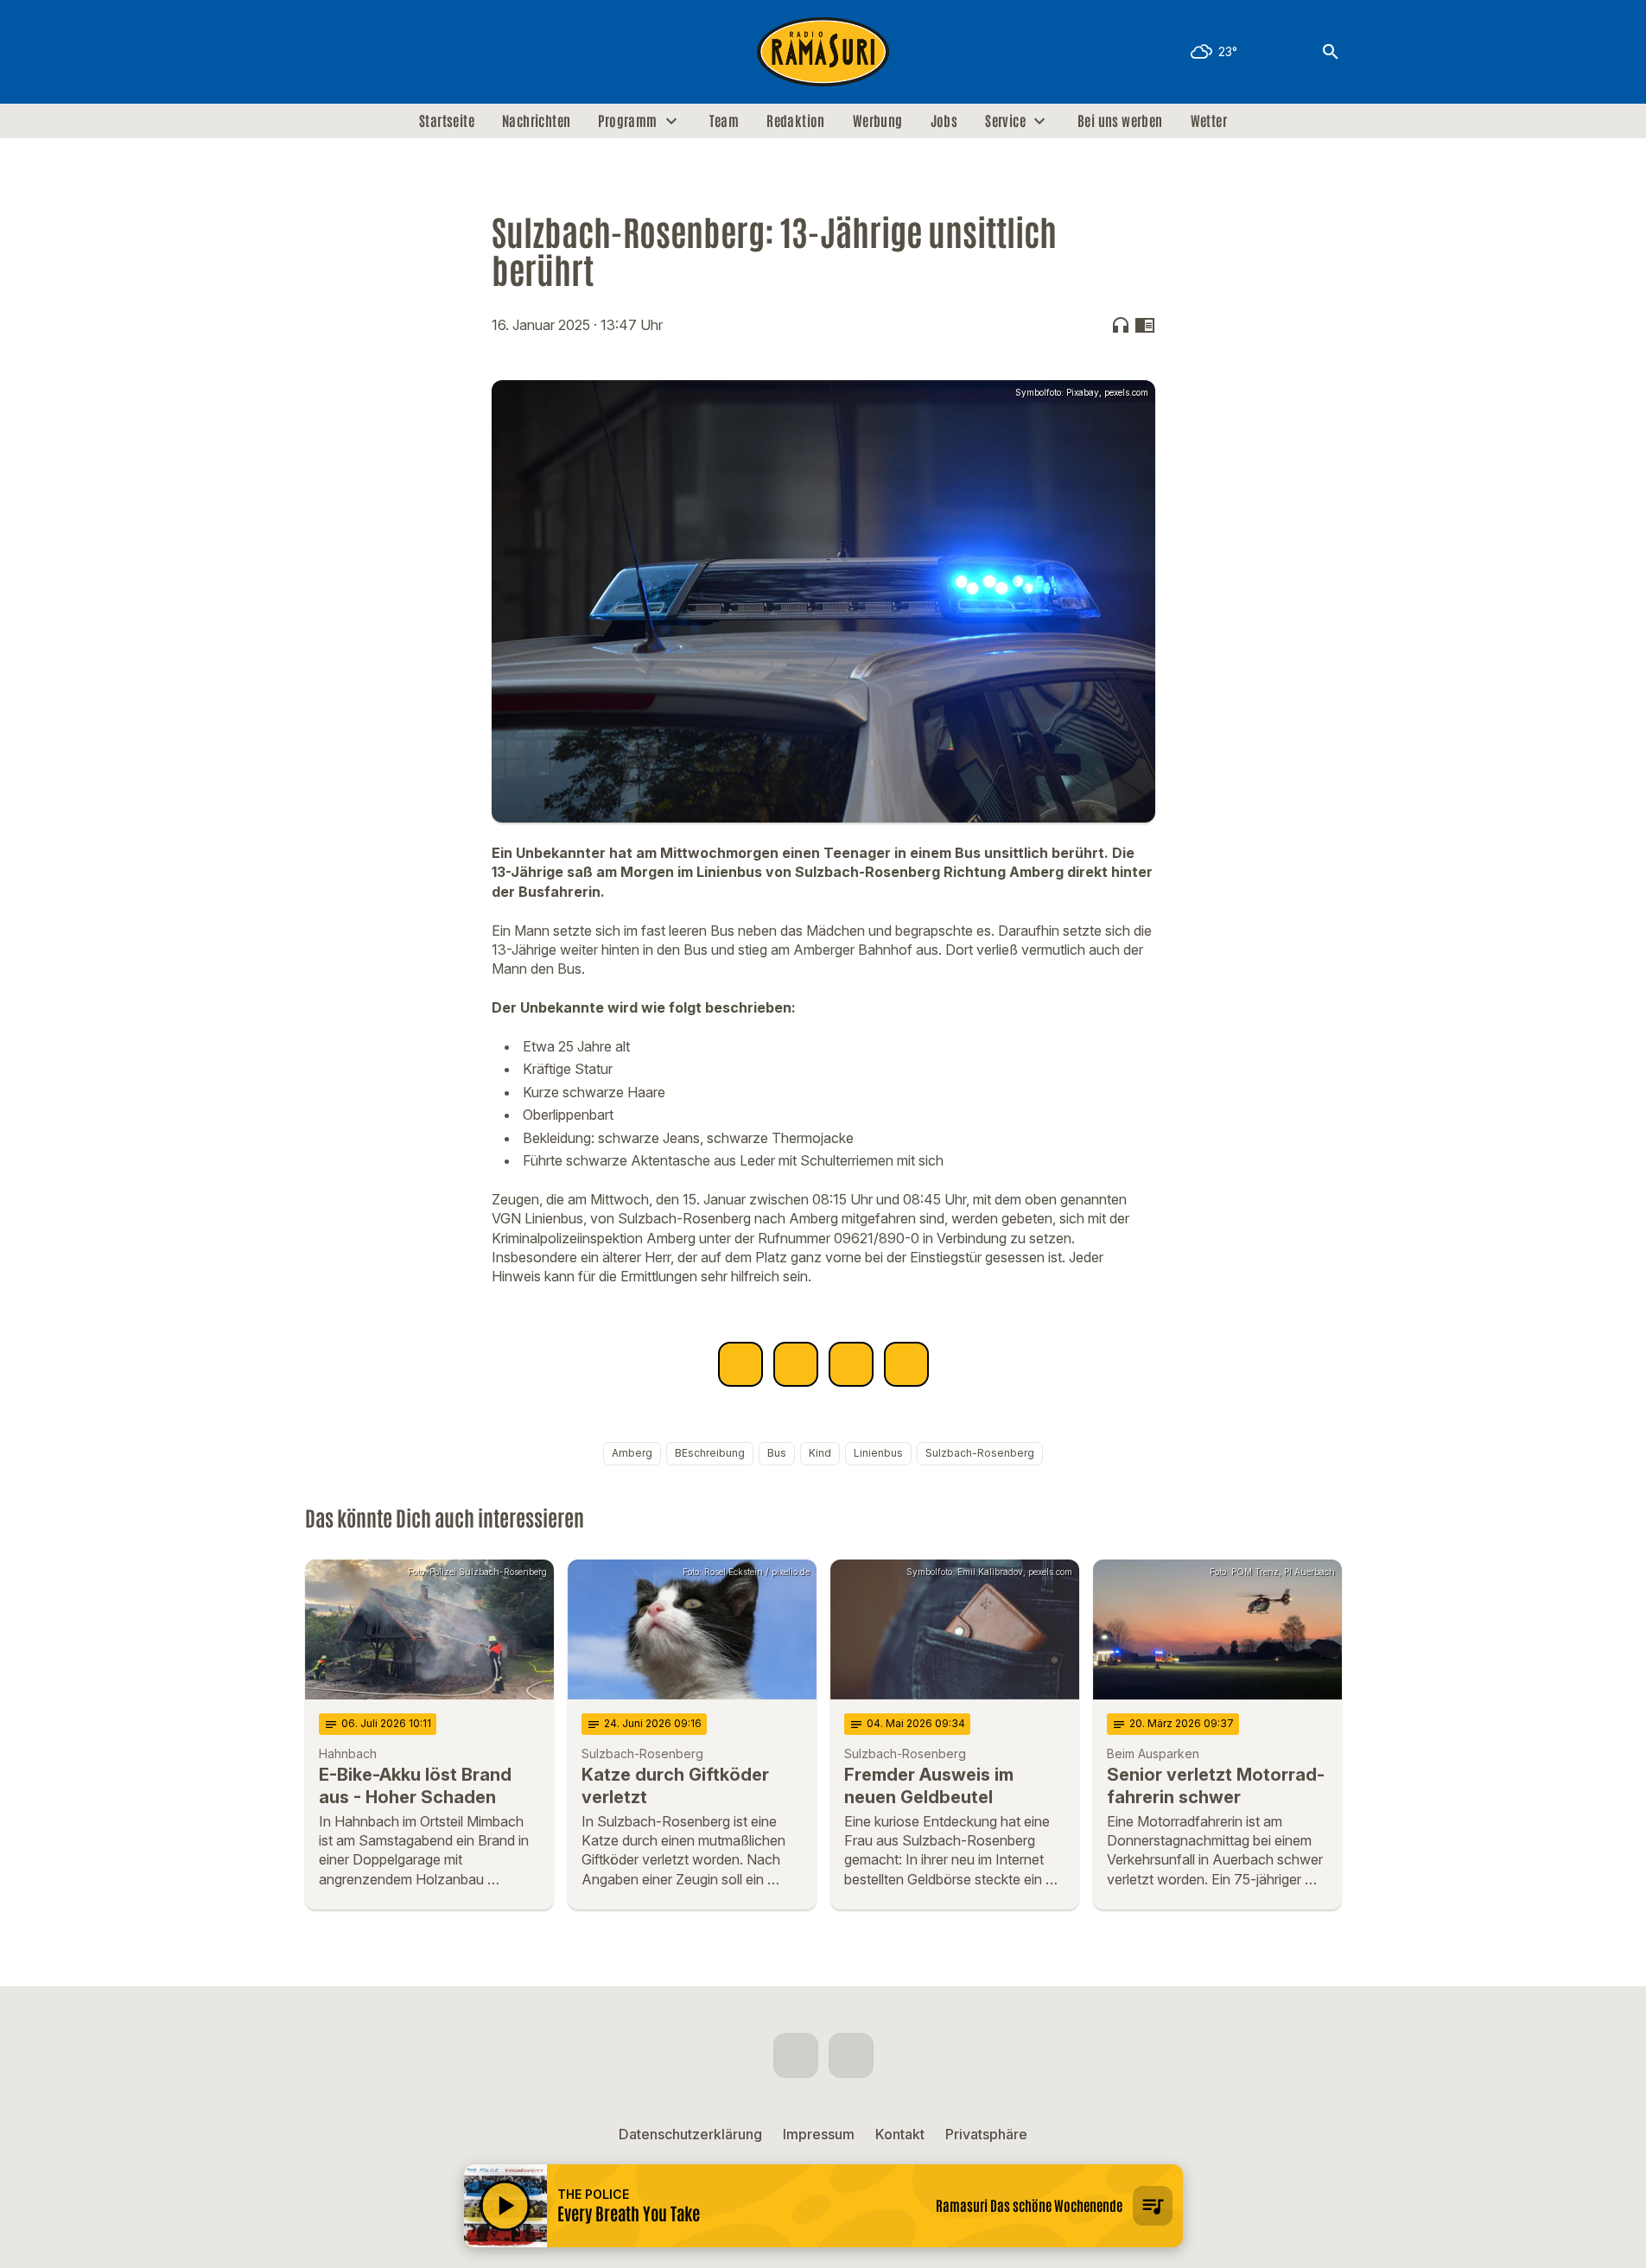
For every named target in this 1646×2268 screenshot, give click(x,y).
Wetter (1209, 121)
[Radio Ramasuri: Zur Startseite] (823, 52)
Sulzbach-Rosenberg (980, 1453)
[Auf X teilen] (796, 1364)
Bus (777, 1453)
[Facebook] (322, 52)
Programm (627, 121)
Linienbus (878, 1453)
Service (1005, 121)
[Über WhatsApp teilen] (851, 1364)
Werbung (878, 121)
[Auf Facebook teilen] (740, 1364)
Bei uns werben (1120, 121)
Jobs (944, 121)
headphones (1121, 325)
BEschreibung (710, 1453)
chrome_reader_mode (1145, 325)
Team (724, 121)
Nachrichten (536, 121)
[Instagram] (357, 52)
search (1331, 52)
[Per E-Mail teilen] (906, 1364)
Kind (820, 1453)
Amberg (632, 1453)
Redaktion (796, 121)
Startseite (447, 121)
